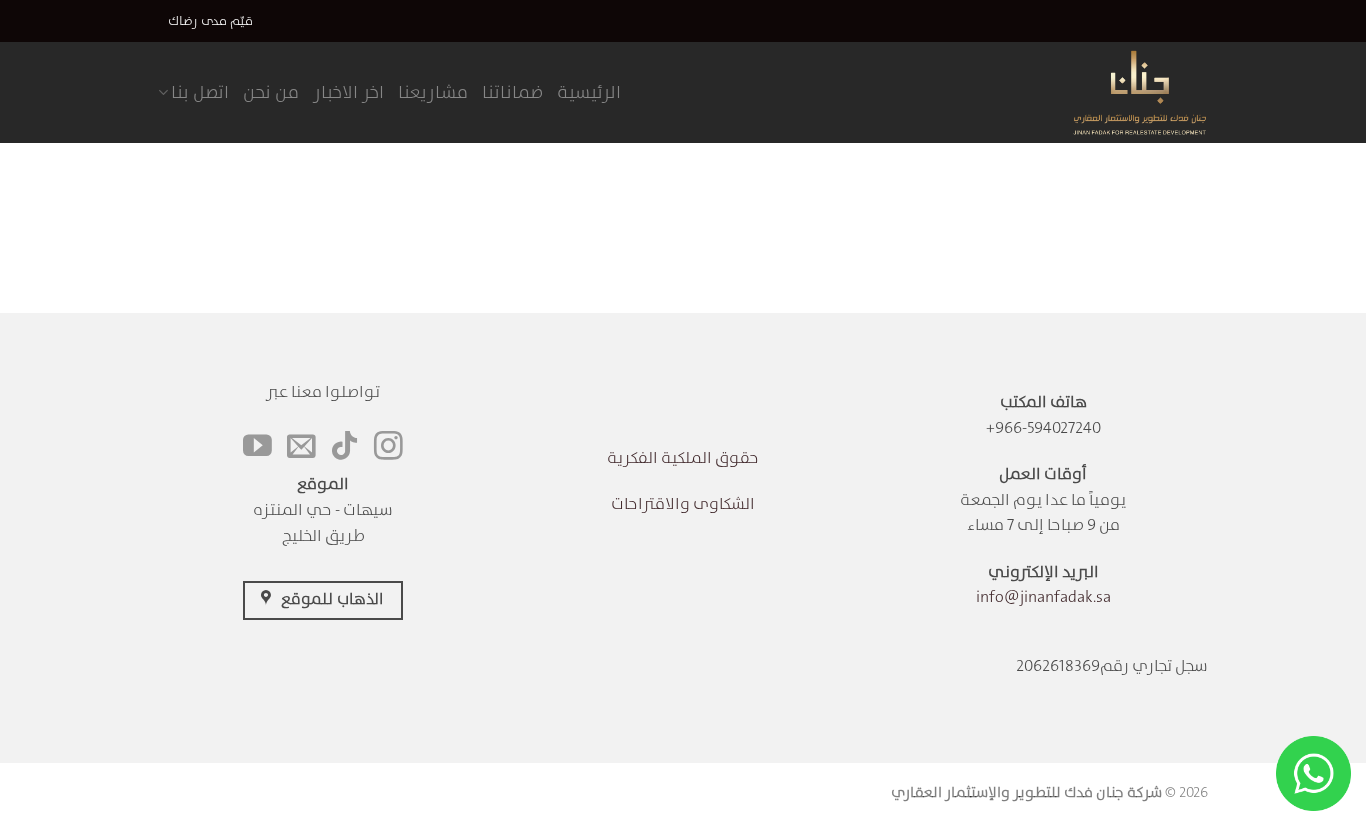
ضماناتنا (512, 92)
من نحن (271, 92)
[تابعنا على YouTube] (257, 448)
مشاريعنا (433, 92)
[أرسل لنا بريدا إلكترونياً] (301, 448)
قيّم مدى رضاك (210, 20)
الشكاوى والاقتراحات (683, 503)
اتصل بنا (200, 92)
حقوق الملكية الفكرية (683, 457)
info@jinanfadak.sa (1043, 596)
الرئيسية (589, 92)
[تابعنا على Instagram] (388, 448)
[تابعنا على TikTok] (344, 448)
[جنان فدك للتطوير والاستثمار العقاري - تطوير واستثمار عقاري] (1110, 92)
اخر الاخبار (348, 92)
